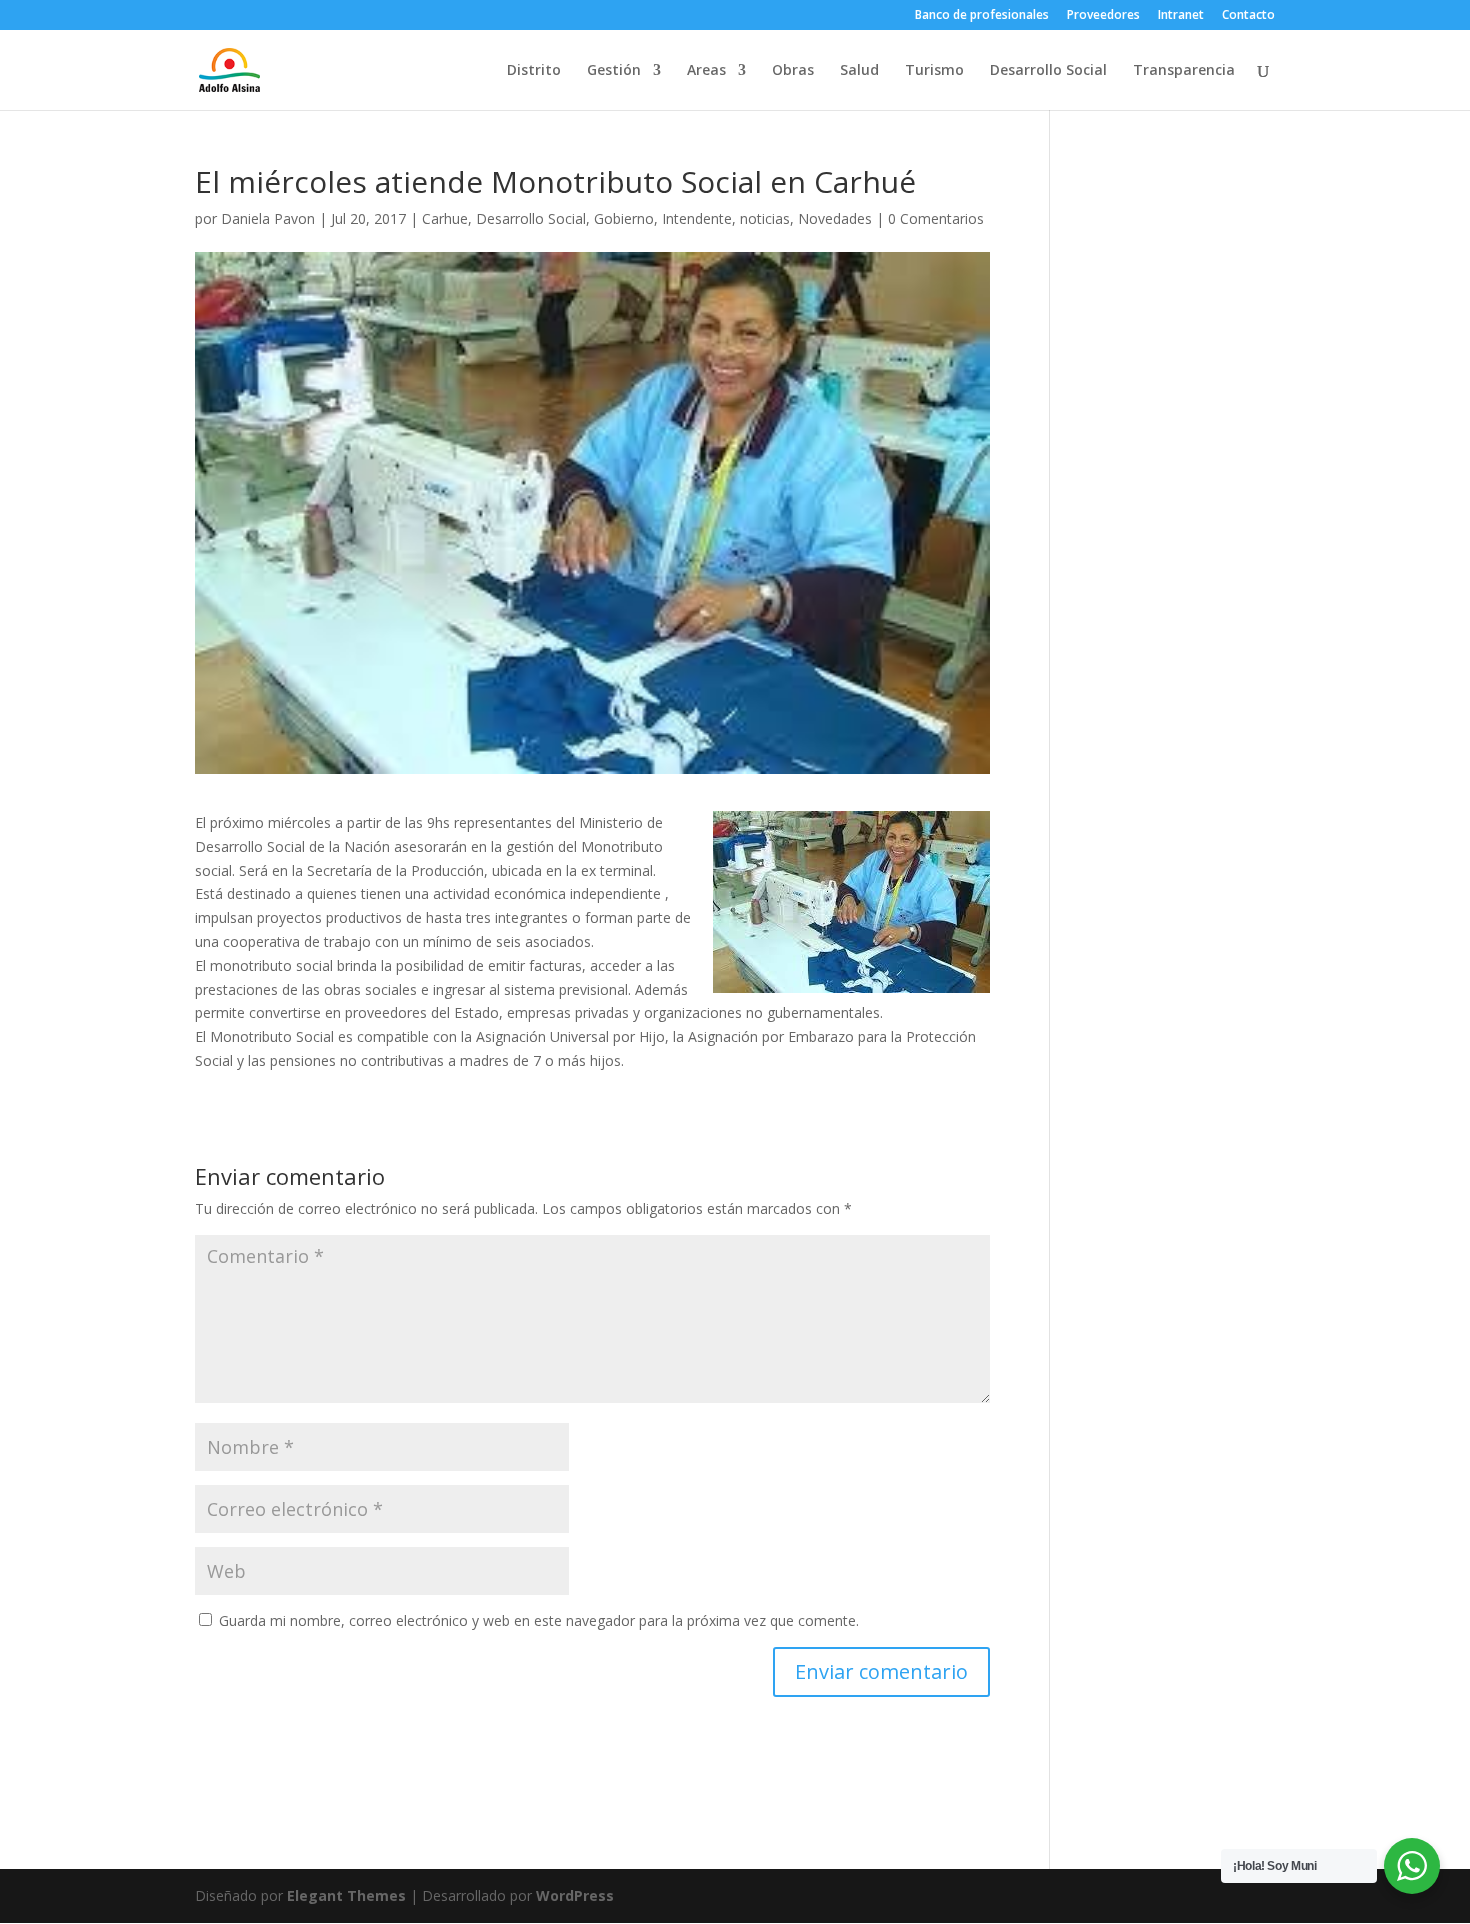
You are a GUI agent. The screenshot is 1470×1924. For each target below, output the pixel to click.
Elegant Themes (346, 1895)
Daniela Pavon (268, 218)
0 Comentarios (936, 218)
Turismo (934, 71)
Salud (859, 71)
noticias (765, 218)
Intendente (697, 218)
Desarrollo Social (1048, 71)
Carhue (445, 218)
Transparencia (1184, 71)
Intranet (1181, 16)
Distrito (534, 71)
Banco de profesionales (982, 16)
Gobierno (624, 218)
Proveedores (1103, 16)
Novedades (835, 218)
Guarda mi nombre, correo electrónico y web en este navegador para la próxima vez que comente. (539, 1620)
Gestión (614, 71)
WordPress (575, 1895)
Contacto (1248, 16)
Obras (793, 71)
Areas (706, 71)
